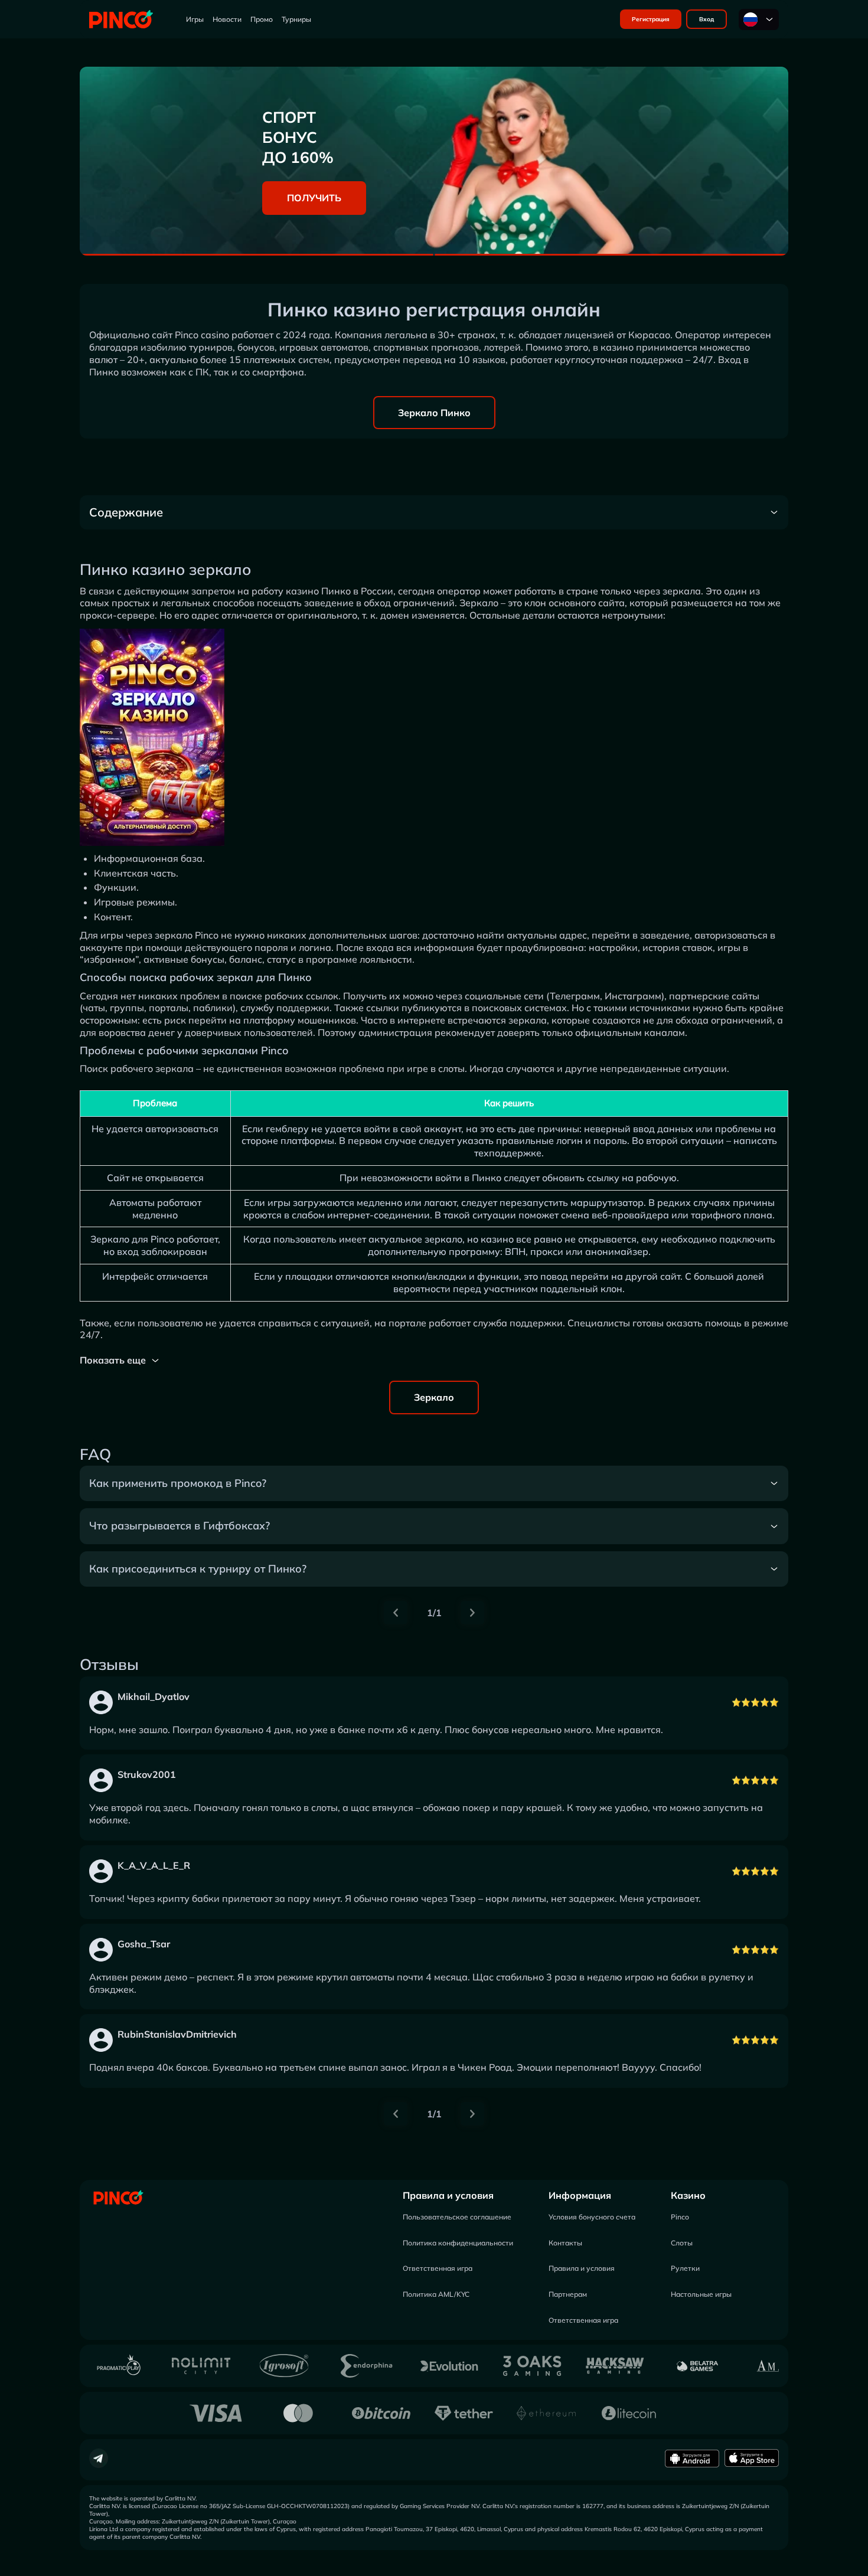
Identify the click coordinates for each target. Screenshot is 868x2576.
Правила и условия (448, 2195)
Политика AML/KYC (436, 2294)
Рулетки (685, 2268)
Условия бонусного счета (592, 2217)
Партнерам (568, 2294)
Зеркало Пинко (434, 413)
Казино (688, 2195)
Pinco (680, 2217)
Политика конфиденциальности (458, 2243)
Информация (580, 2195)
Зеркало (434, 1397)
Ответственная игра (438, 2268)
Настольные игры (701, 2294)
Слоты (682, 2243)
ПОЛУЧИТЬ (314, 198)
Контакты (565, 2243)
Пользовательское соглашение (457, 2217)
